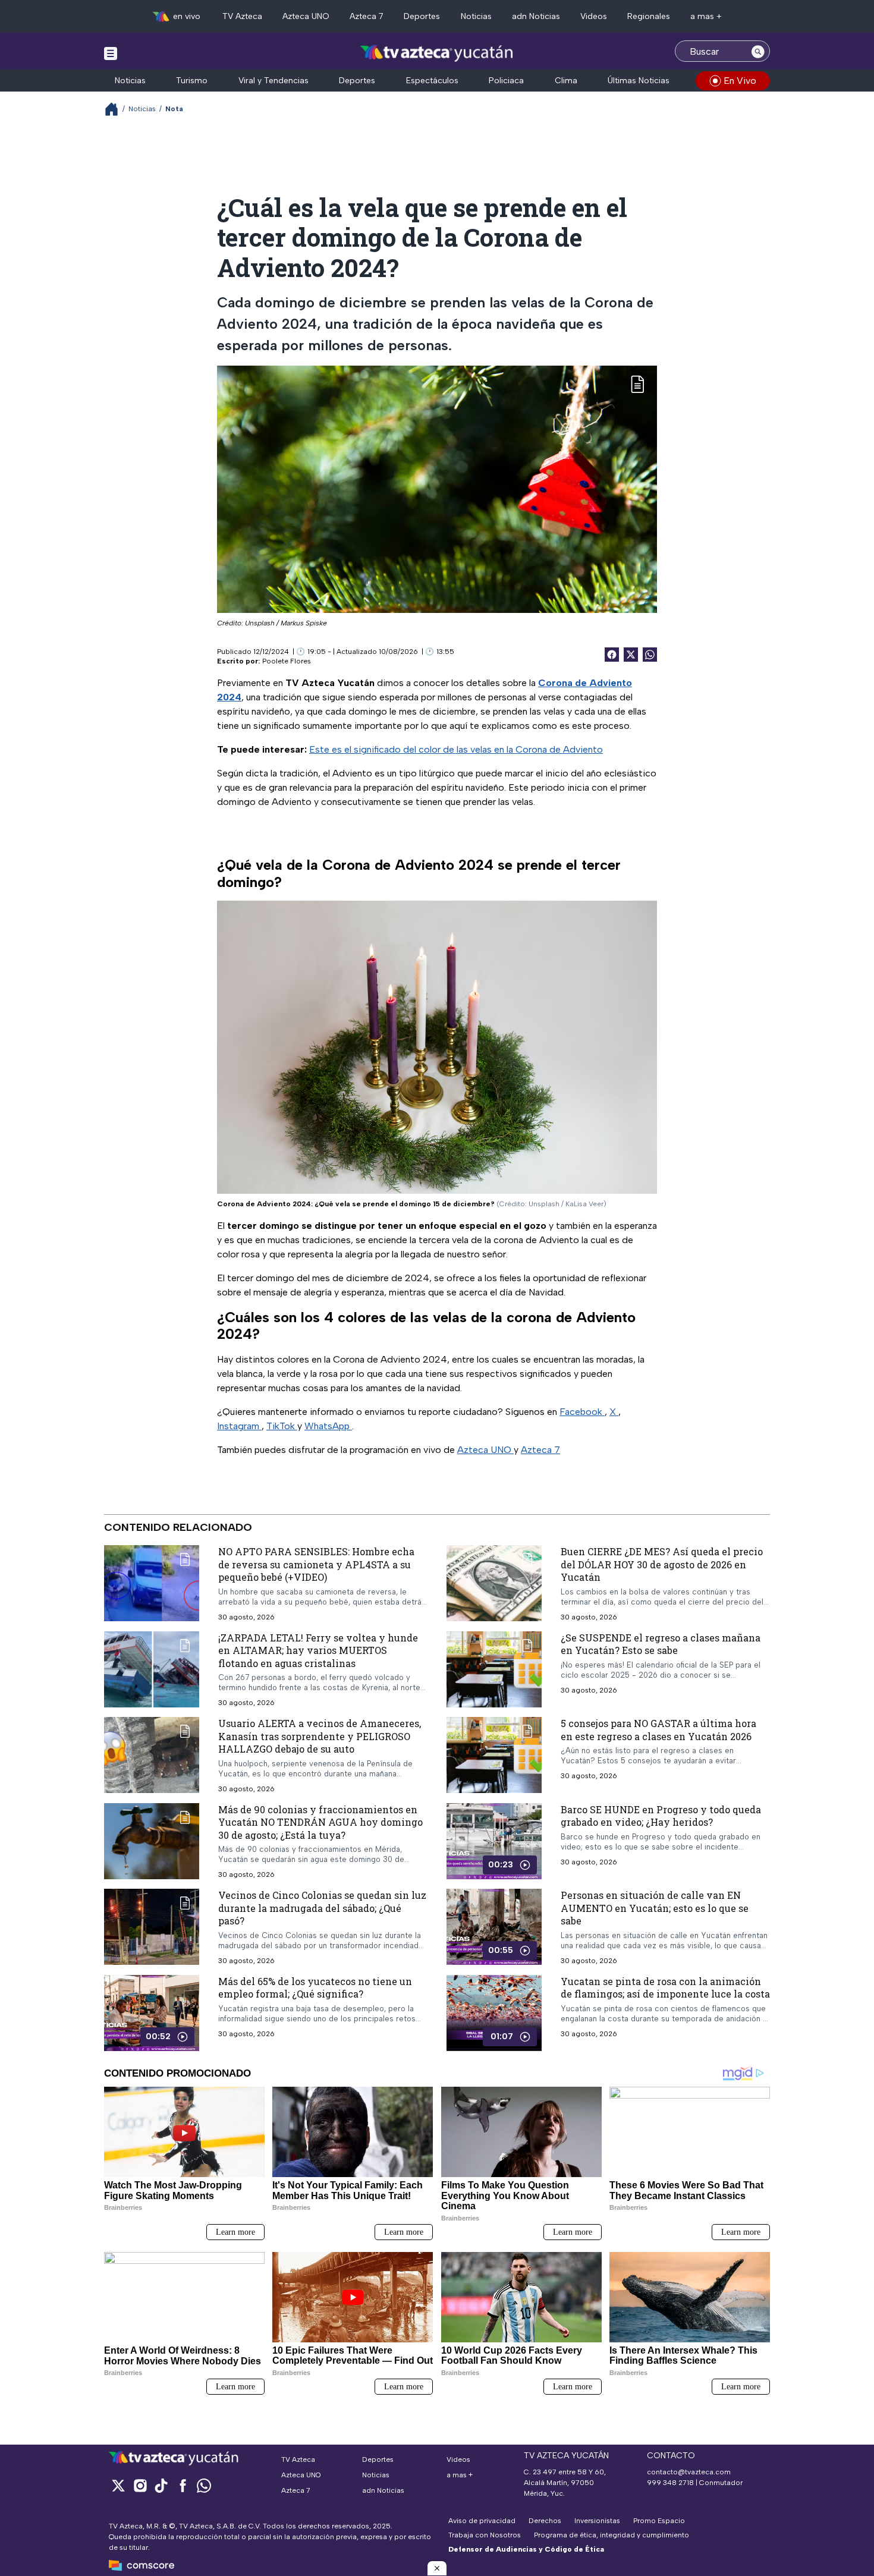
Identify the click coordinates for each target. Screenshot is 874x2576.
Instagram (239, 1426)
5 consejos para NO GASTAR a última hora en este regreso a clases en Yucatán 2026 (658, 1730)
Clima (566, 81)
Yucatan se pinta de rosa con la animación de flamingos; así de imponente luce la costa (665, 1988)
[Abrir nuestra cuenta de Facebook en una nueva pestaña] (183, 2485)
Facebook (582, 1412)
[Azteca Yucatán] (437, 53)
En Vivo (740, 81)
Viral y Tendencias (273, 81)
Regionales (649, 16)
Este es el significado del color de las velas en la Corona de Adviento (456, 749)
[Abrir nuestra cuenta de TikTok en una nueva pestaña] (161, 2485)
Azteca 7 (367, 16)
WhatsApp (328, 1426)
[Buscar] (758, 51)
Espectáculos (432, 81)
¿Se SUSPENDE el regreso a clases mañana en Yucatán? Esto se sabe (661, 1644)
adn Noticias (536, 16)
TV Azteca (242, 16)
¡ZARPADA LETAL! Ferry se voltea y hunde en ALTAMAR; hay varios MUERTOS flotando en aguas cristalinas (318, 1650)
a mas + (706, 16)
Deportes (422, 16)
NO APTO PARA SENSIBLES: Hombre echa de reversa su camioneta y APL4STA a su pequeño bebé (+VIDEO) (316, 1564)
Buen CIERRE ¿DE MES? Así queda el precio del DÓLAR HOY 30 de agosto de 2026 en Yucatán (662, 1564)
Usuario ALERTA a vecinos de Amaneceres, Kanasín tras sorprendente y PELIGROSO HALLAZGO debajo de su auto (320, 1736)
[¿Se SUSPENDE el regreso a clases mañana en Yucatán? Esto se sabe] (494, 1669)
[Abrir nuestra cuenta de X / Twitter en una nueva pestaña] (118, 2485)
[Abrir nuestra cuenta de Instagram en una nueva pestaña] (140, 2485)
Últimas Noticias (639, 81)
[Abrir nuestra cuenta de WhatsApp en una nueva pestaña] (204, 2485)
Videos (594, 16)
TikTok (282, 1426)
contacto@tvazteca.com (689, 2472)
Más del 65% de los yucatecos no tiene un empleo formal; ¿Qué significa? (315, 1988)
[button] (437, 2568)
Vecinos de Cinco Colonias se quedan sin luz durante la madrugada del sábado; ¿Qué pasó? (322, 1908)
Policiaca (506, 81)
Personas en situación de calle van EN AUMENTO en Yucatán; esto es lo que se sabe (655, 1908)
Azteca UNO (306, 16)
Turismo (192, 81)
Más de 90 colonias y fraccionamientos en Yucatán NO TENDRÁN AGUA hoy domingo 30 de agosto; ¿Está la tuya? (320, 1822)
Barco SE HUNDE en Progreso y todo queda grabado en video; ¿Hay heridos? (661, 1816)
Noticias (476, 16)
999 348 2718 (670, 2483)
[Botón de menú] (111, 53)
